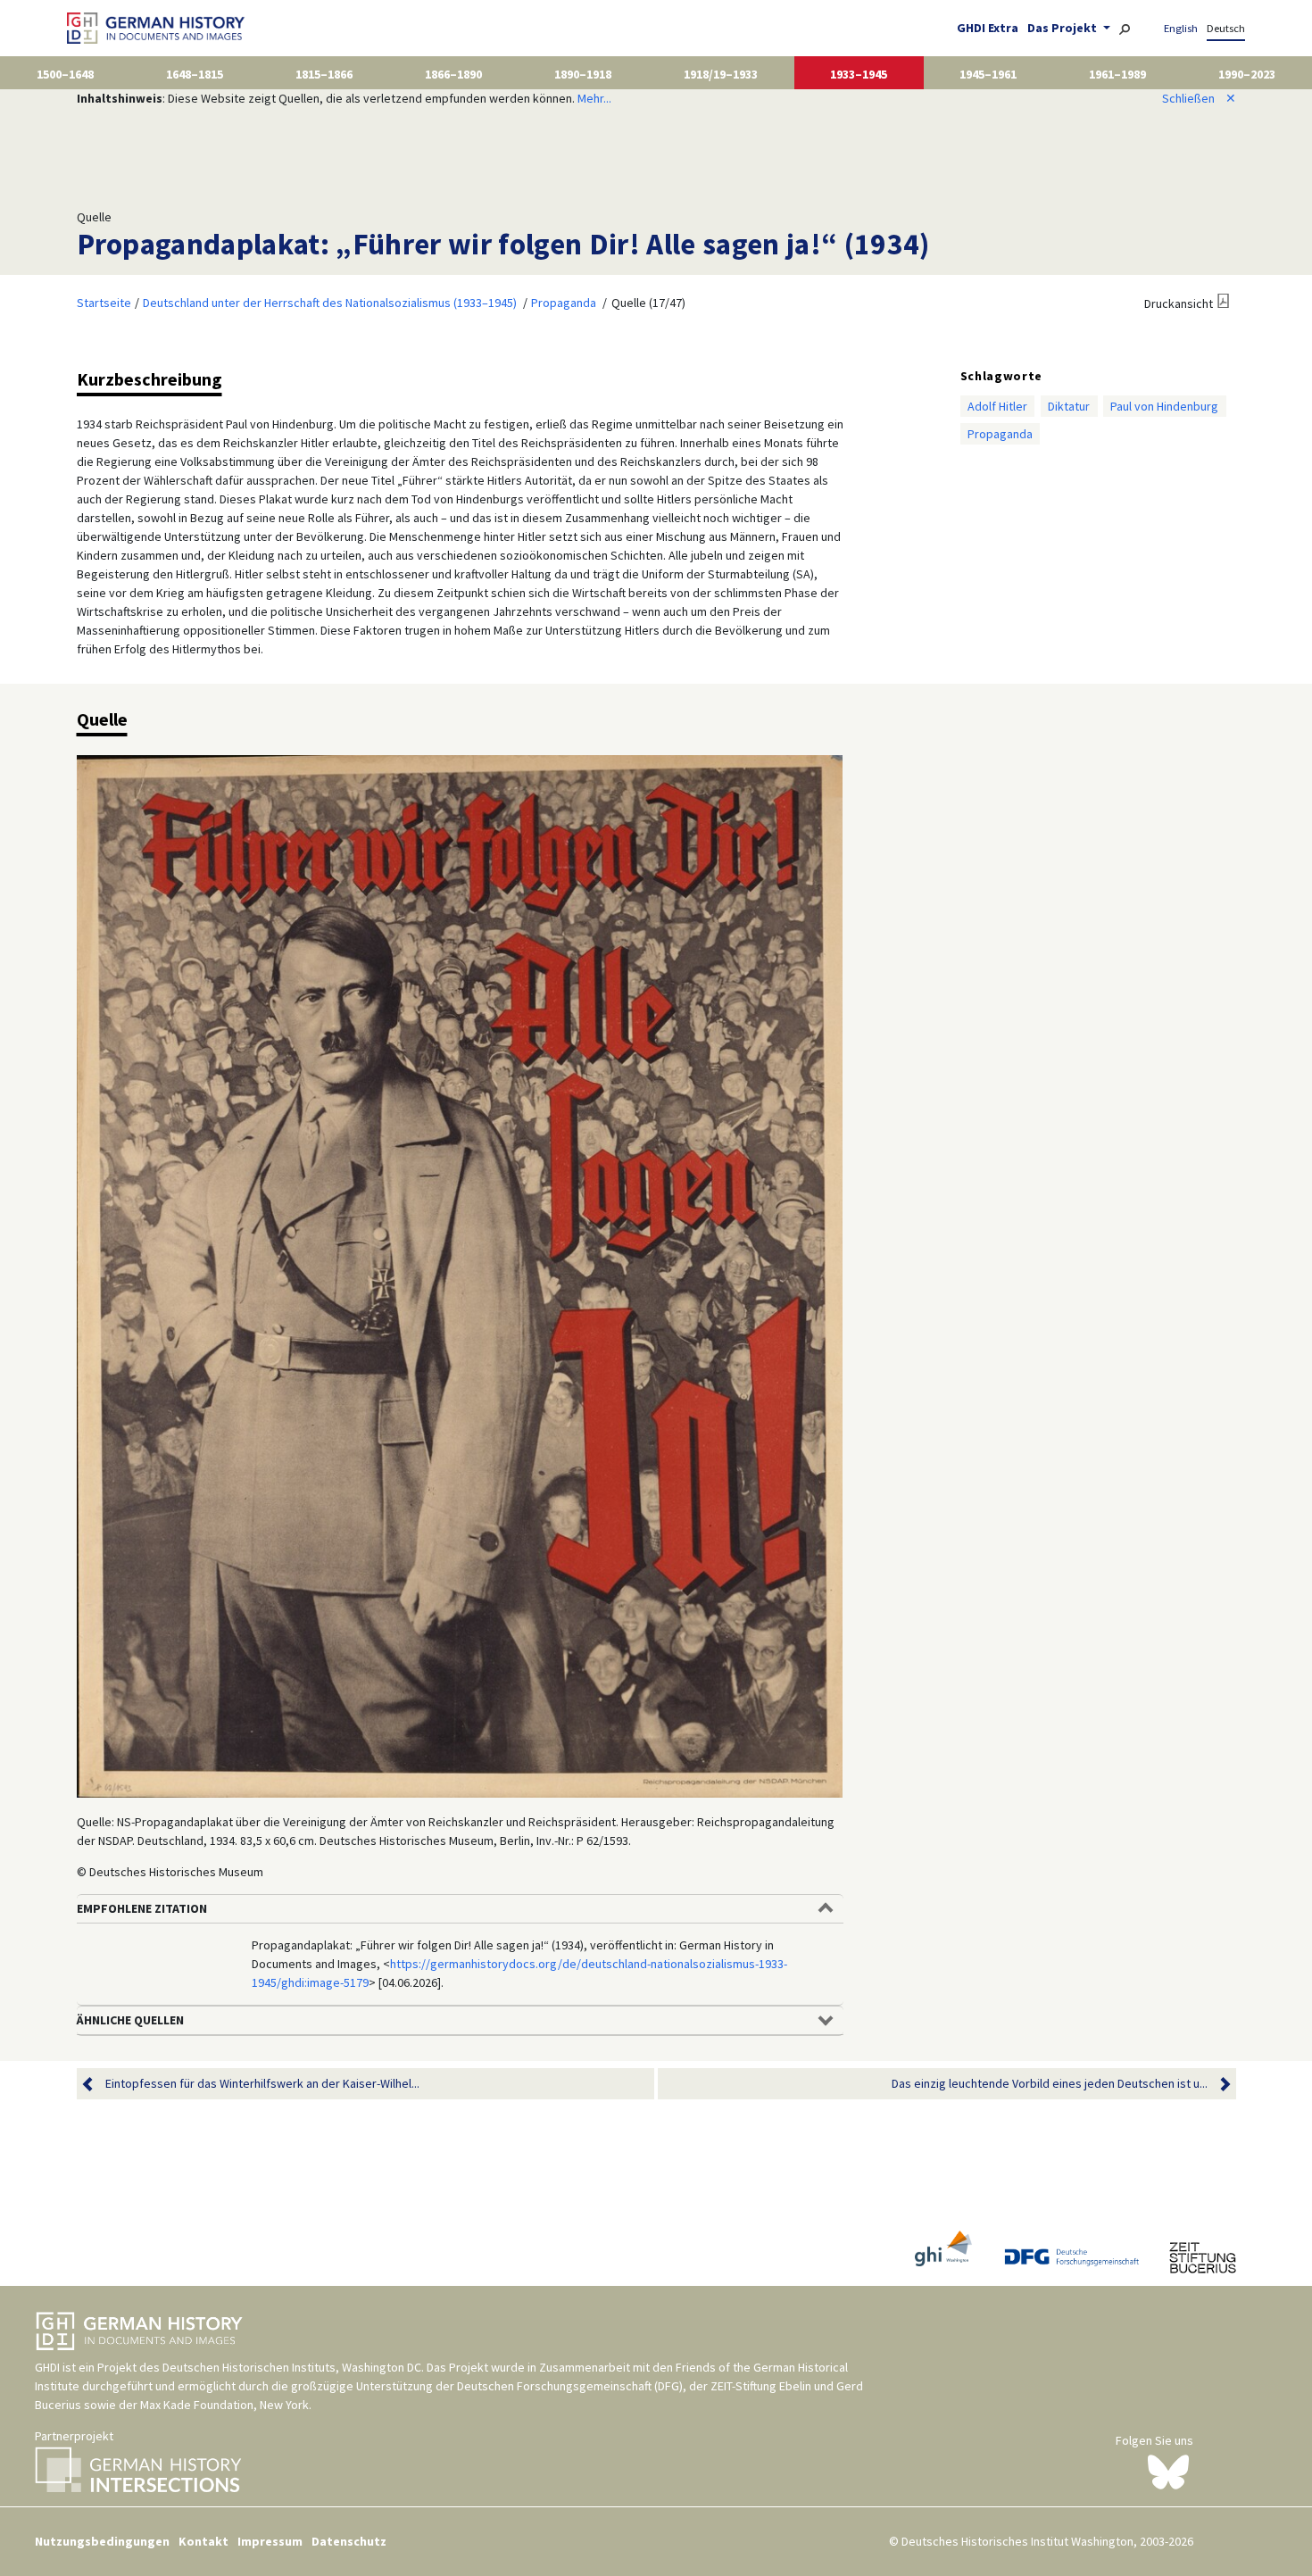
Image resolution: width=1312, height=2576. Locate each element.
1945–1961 (988, 74)
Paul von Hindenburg (1164, 406)
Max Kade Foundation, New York (224, 2405)
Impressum (270, 2541)
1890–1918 (583, 74)
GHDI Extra (988, 28)
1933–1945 (859, 74)
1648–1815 (195, 74)
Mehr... (594, 98)
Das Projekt (1063, 28)
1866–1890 (453, 74)
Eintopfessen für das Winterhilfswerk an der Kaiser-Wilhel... (262, 2083)
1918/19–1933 (721, 74)
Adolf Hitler (997, 406)
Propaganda (564, 303)
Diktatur (1069, 406)
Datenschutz (349, 2541)
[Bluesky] (1168, 2471)
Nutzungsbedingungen (102, 2541)
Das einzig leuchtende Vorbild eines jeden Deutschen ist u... (1050, 2083)
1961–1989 (1117, 74)
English (1181, 28)
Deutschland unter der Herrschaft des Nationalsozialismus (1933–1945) (330, 303)
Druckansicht (1179, 303)
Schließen (1199, 98)
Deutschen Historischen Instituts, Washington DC (292, 2367)
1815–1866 (324, 74)
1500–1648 (65, 74)
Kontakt (203, 2541)
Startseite (104, 303)
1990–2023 (1247, 74)
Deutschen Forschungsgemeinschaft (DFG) (570, 2386)
